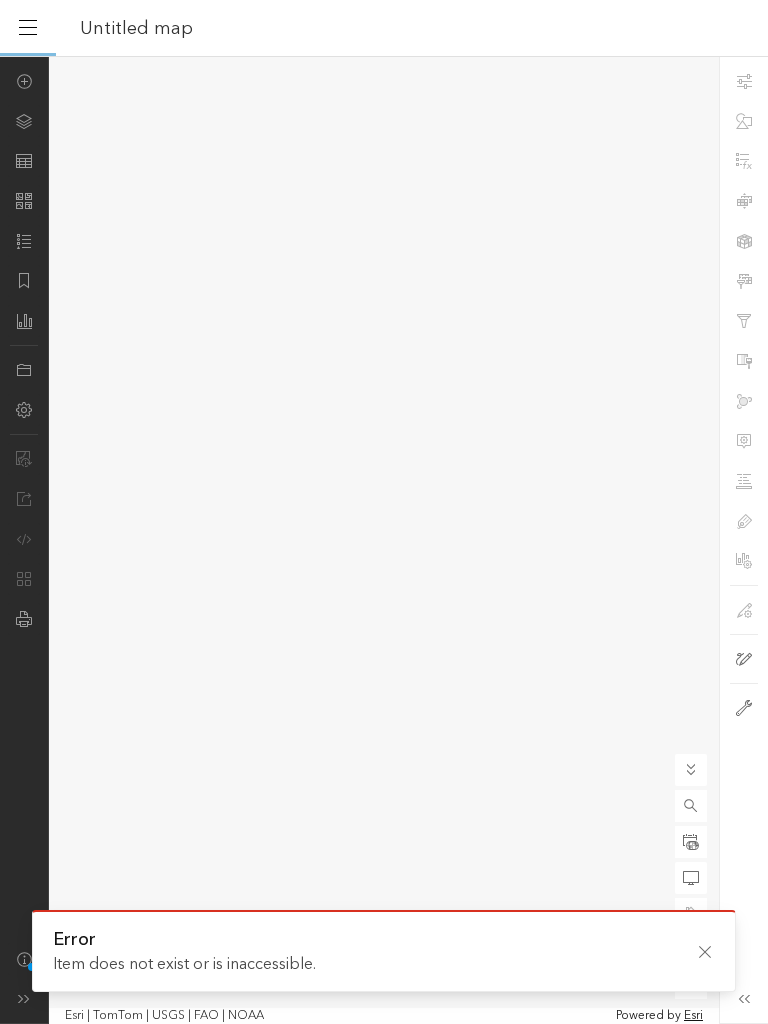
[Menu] (28, 28)
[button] (691, 806)
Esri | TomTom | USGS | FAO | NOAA (164, 1016)
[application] (384, 540)
